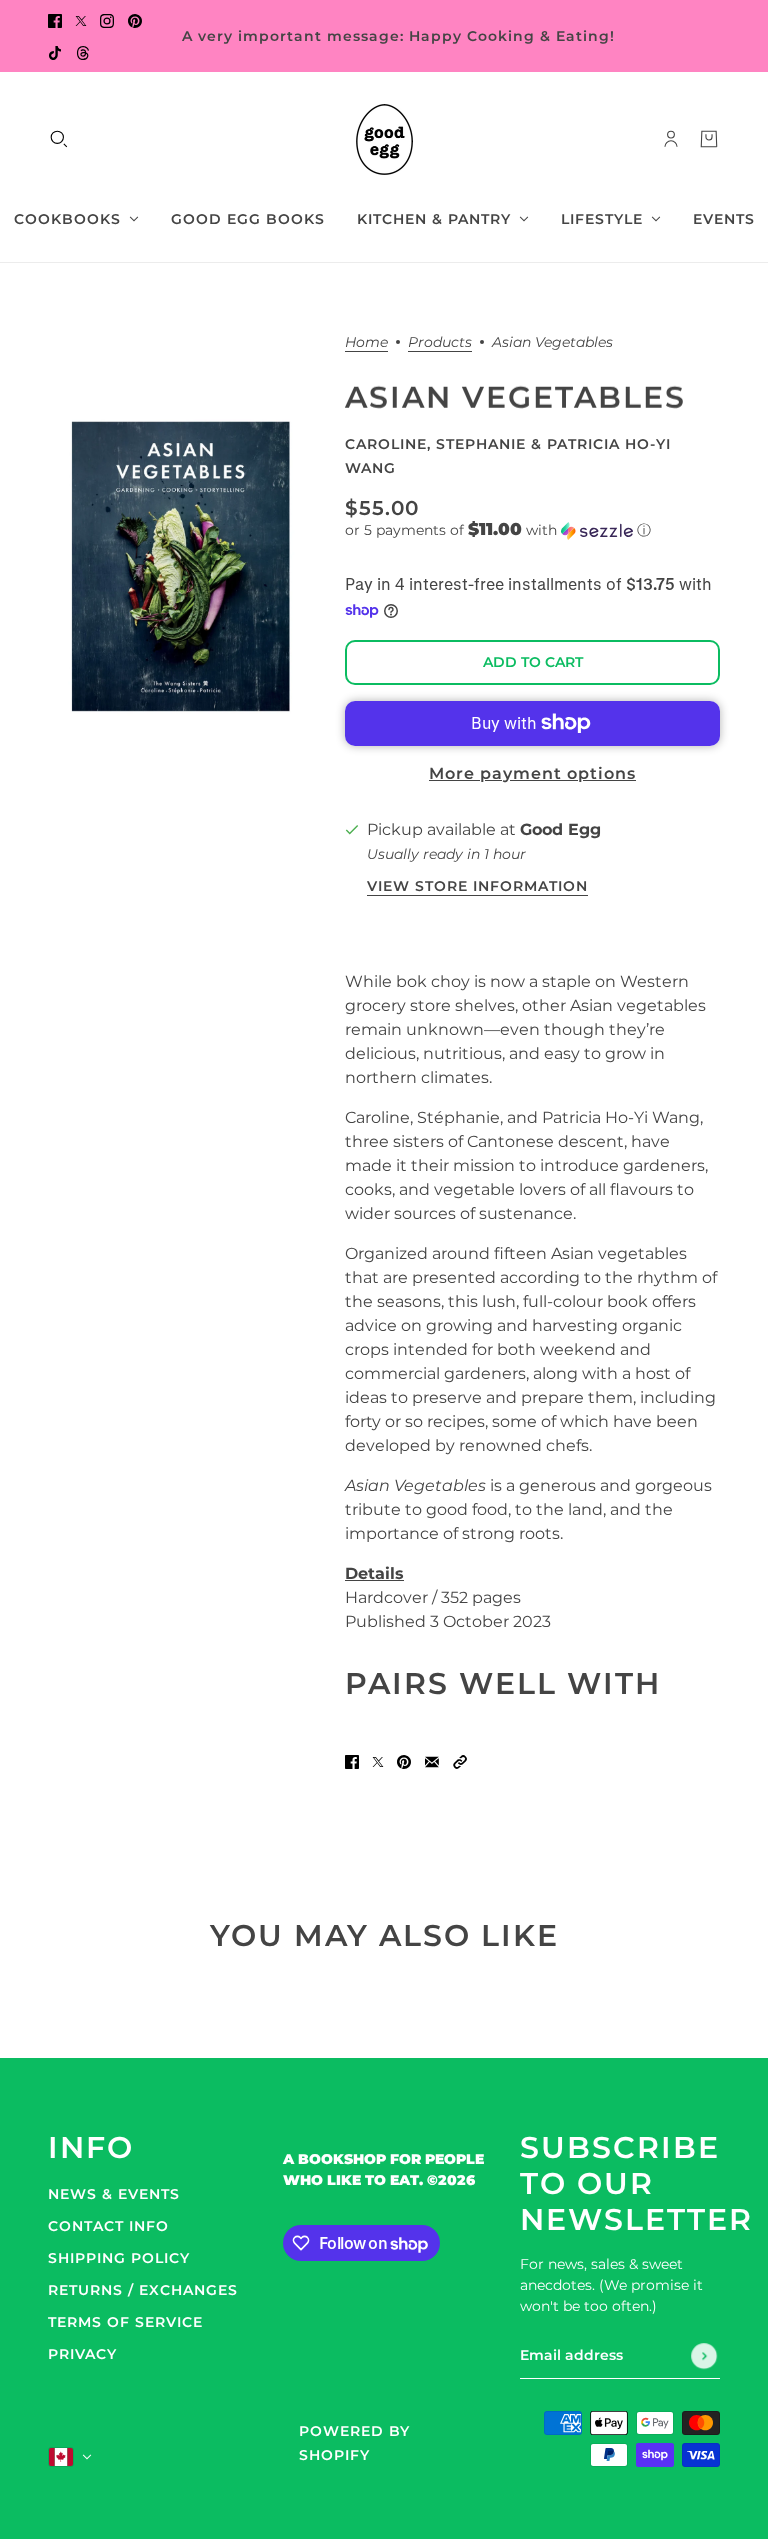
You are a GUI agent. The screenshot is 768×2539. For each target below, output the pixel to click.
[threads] (83, 52)
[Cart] (709, 139)
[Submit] (704, 2356)
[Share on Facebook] (352, 1762)
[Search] (59, 139)
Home (366, 343)
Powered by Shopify (354, 2443)
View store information (477, 887)
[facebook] (55, 20)
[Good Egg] (384, 139)
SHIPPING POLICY (119, 2258)
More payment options (532, 773)
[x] (81, 20)
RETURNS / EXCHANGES (143, 2290)
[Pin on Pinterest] (404, 1762)
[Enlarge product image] (180, 567)
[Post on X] (378, 1762)
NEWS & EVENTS (114, 2194)
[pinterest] (135, 20)
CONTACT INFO (108, 2226)
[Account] (671, 139)
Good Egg (560, 829)
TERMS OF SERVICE (125, 2322)
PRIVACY (82, 2354)
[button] (532, 530)
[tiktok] (55, 52)
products (440, 343)
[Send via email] (432, 1762)
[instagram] (107, 20)
